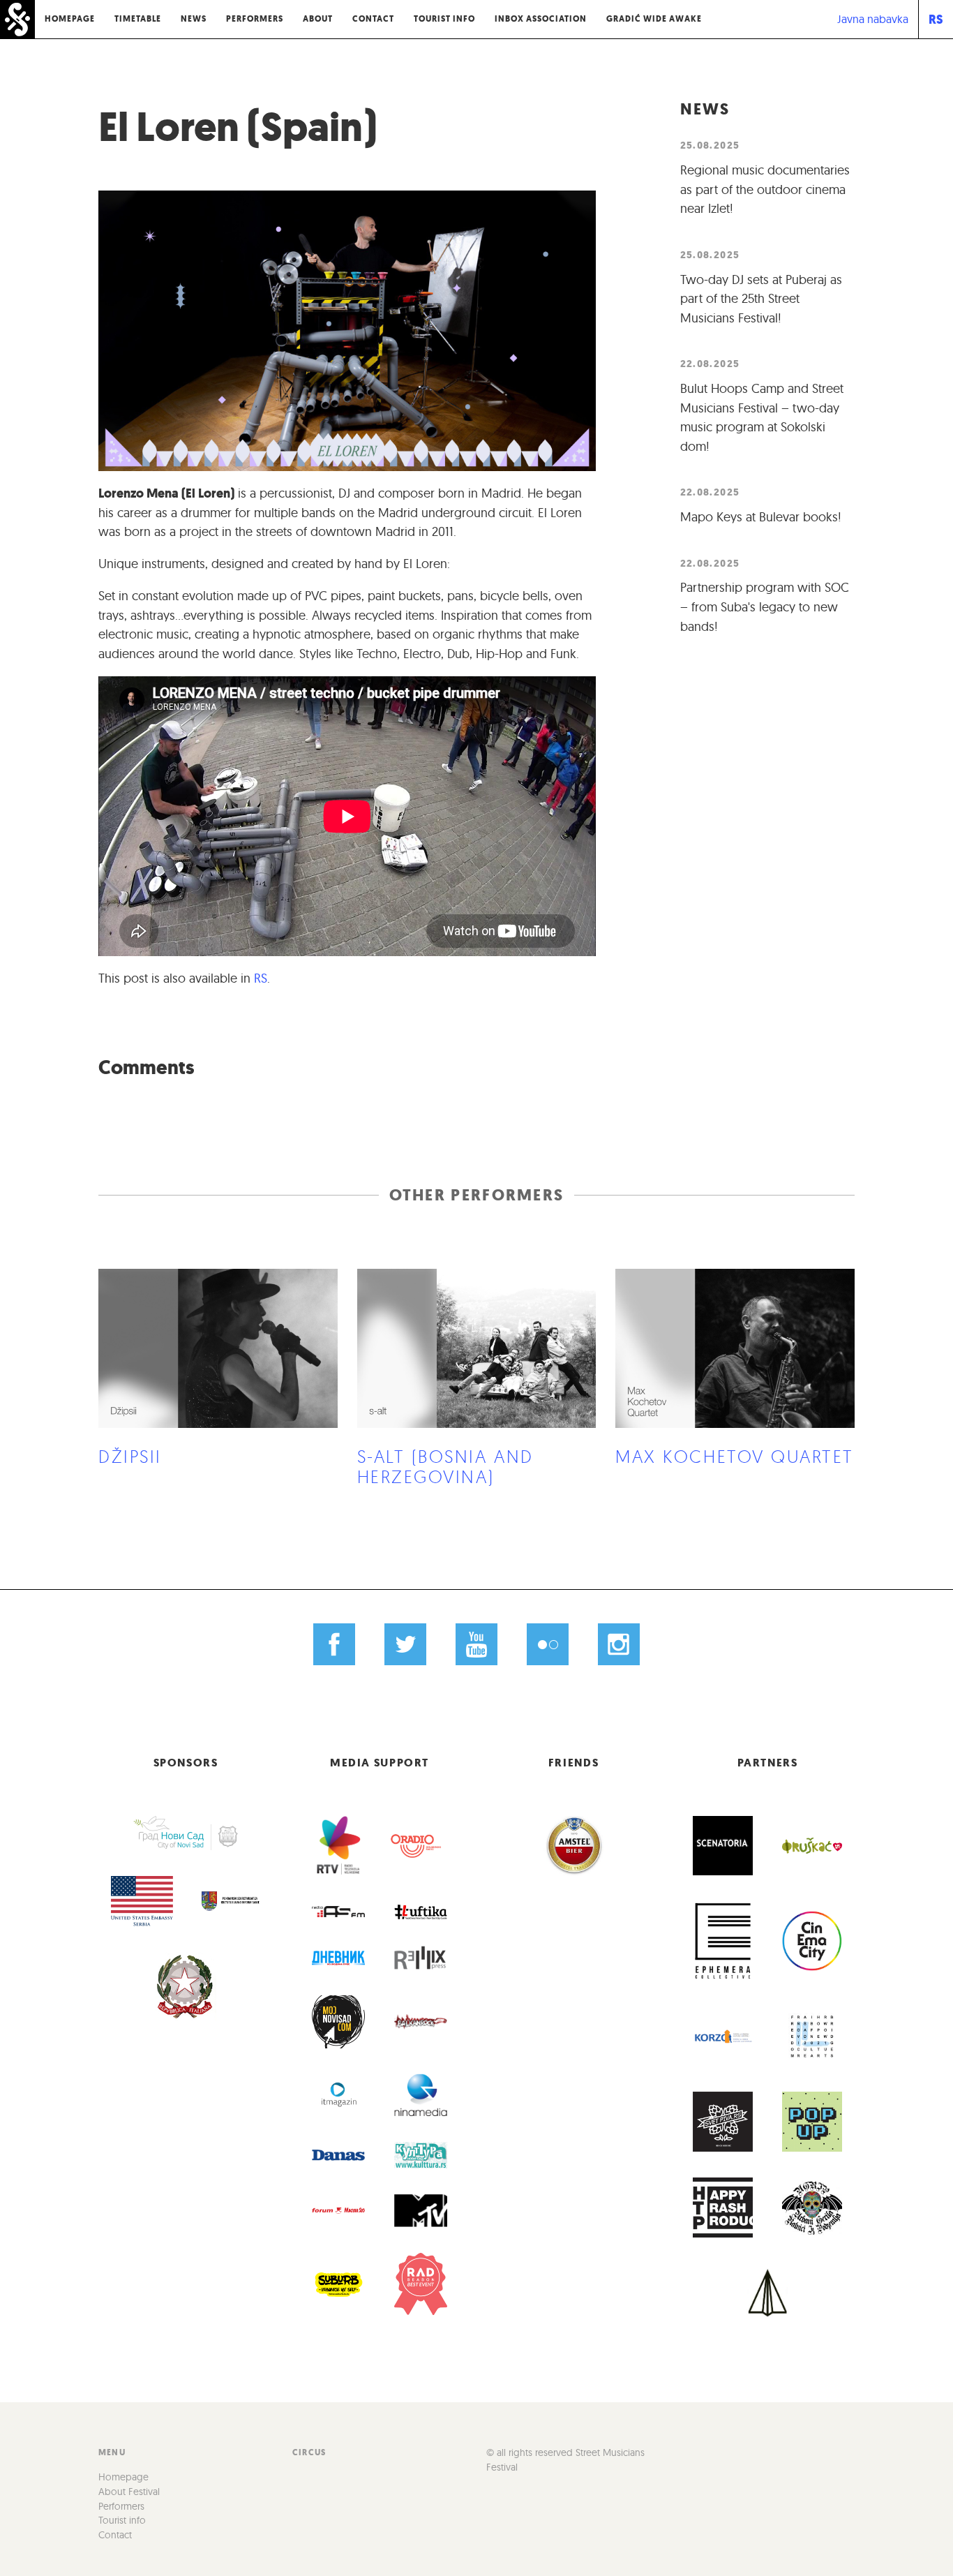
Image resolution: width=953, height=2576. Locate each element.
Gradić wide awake (654, 19)
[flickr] (547, 1645)
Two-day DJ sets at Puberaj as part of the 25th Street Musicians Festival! (761, 299)
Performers (255, 19)
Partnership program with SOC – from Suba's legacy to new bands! (765, 606)
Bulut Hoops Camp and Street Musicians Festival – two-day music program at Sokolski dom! (762, 417)
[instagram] (618, 1645)
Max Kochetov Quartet (735, 1456)
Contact (373, 19)
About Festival (129, 2492)
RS (936, 19)
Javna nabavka (873, 19)
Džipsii (130, 1456)
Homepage (70, 19)
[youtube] (477, 1645)
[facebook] (335, 1645)
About (318, 19)
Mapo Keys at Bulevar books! (761, 517)
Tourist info (444, 19)
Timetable (138, 19)
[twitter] (406, 1645)
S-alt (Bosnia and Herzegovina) (445, 1466)
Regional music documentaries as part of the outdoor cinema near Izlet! (765, 189)
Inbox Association (541, 19)
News (194, 19)
